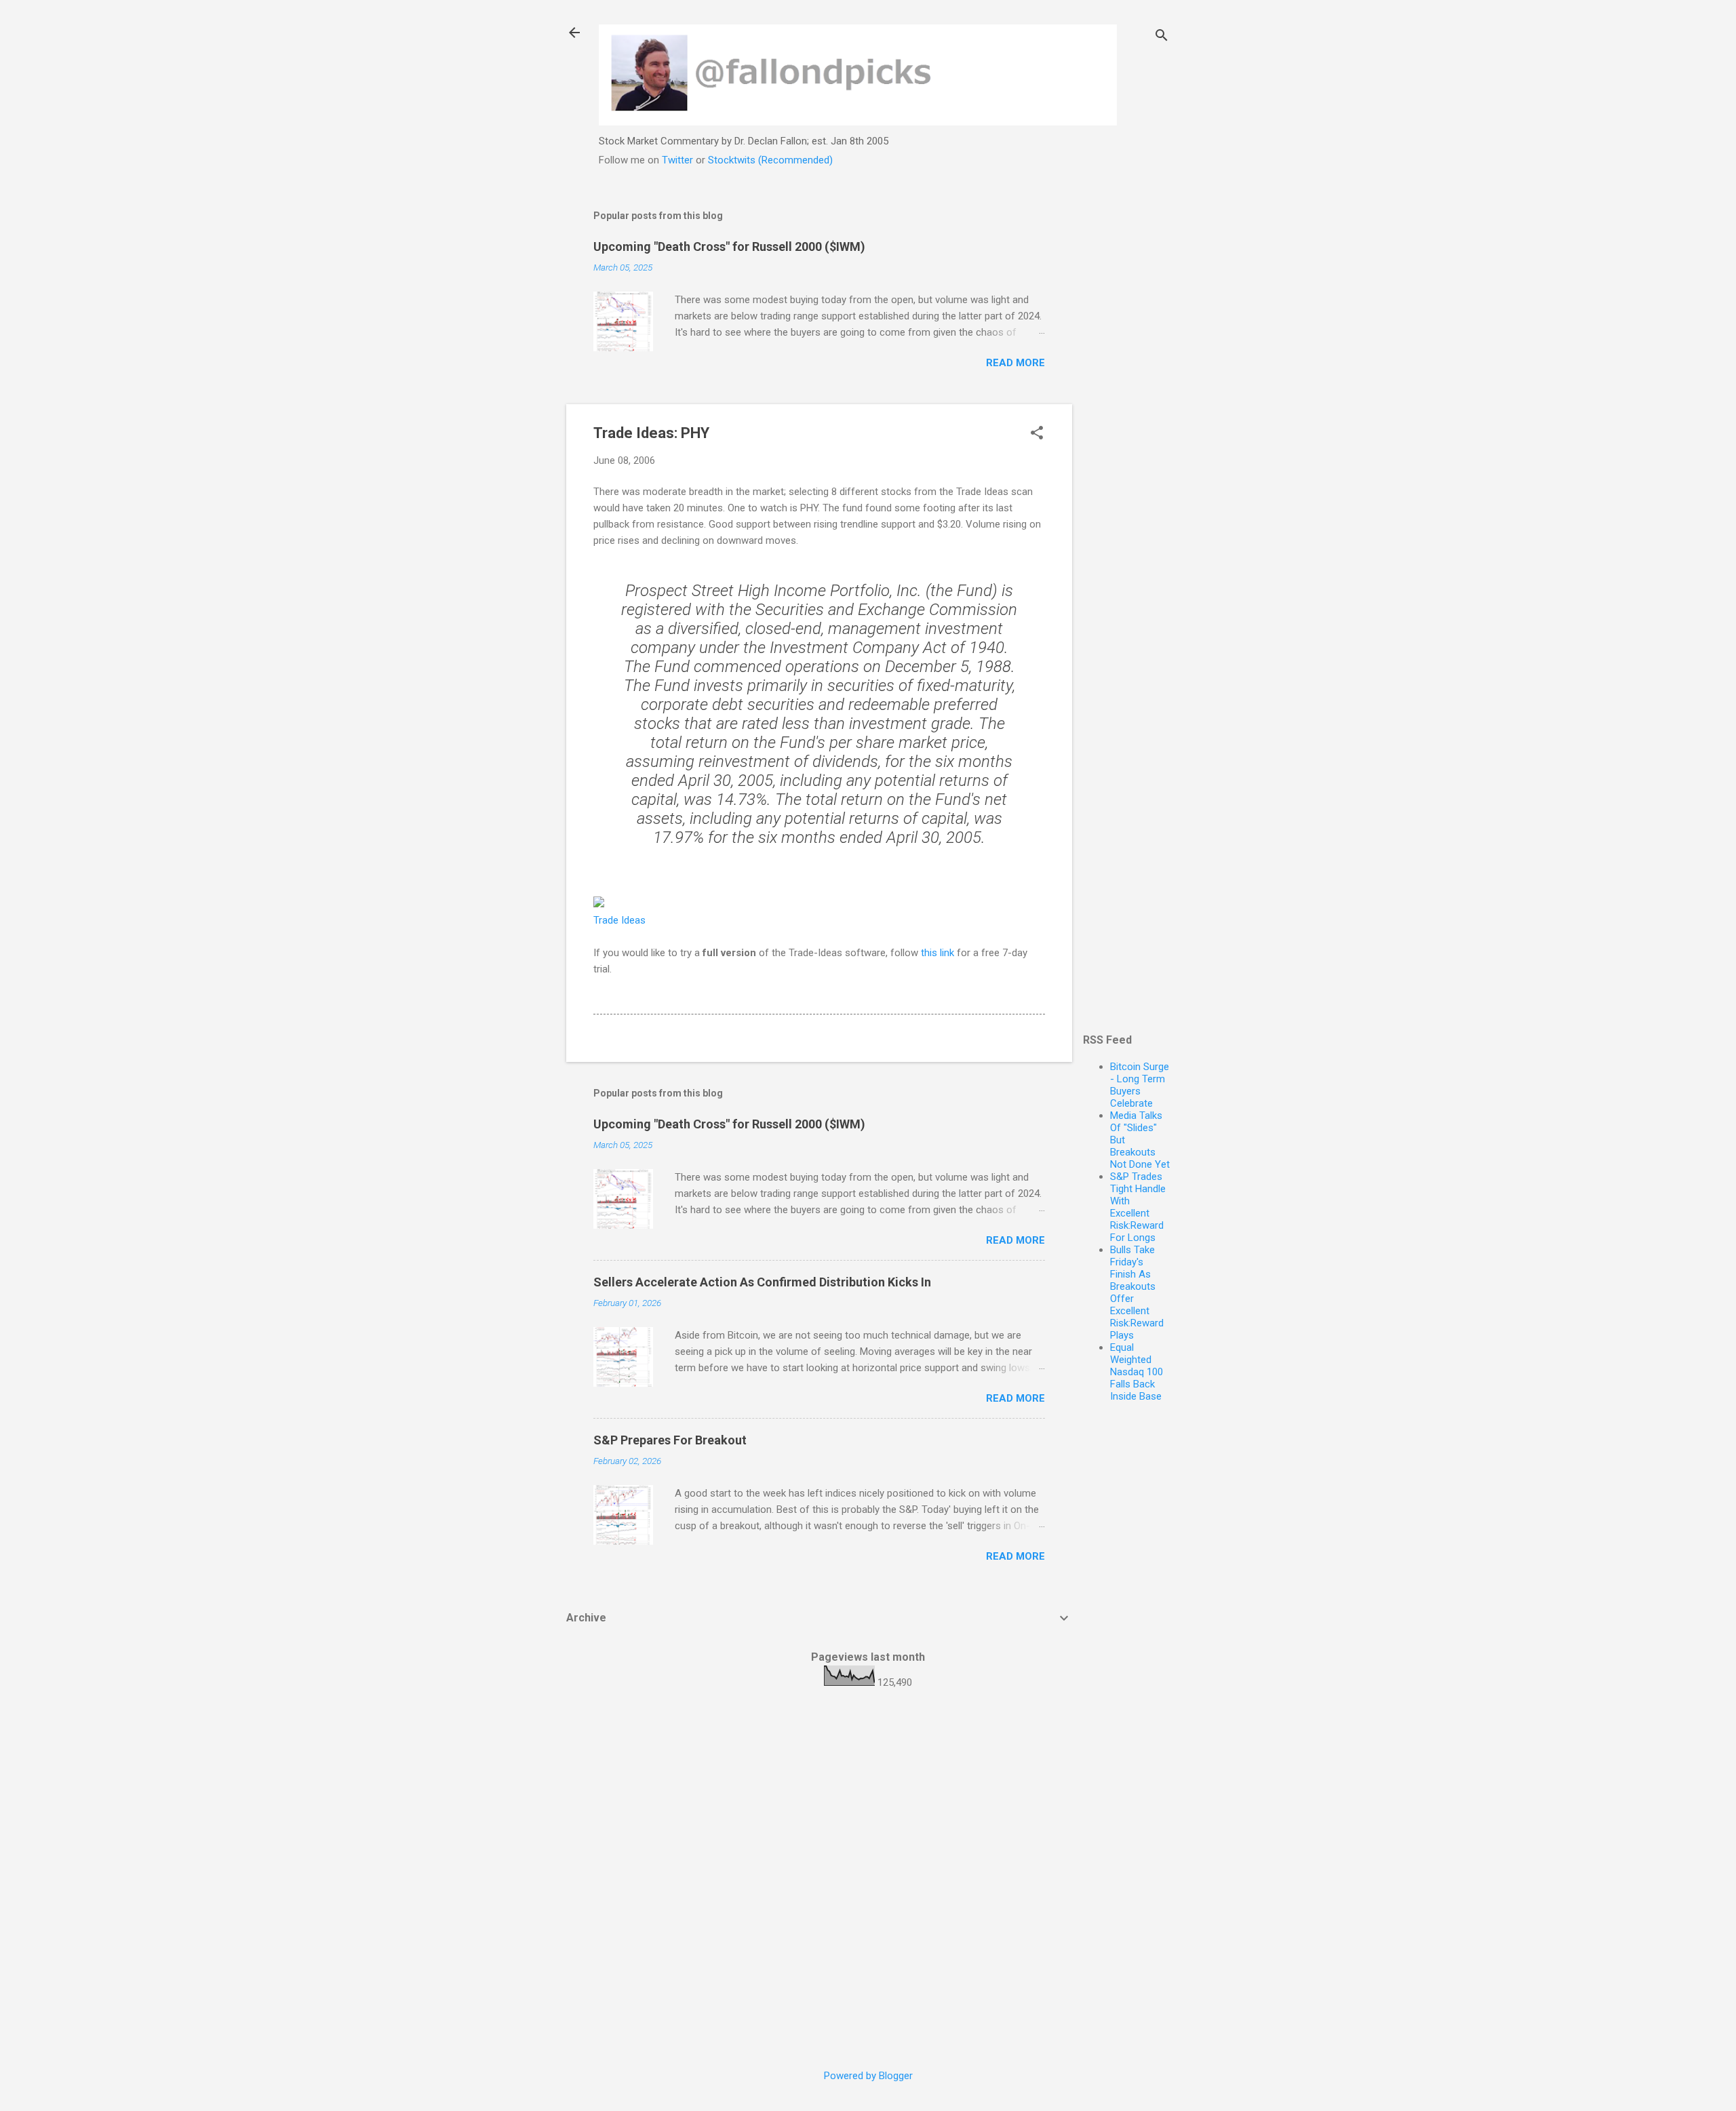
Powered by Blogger (868, 2076)
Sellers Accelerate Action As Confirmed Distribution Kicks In (762, 1282)
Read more (1015, 363)
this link (938, 953)
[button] (1037, 434)
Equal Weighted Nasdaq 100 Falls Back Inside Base (1137, 1372)
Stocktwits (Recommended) (770, 160)
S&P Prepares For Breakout (670, 1440)
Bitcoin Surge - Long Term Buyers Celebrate (1140, 1085)
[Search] (1162, 37)
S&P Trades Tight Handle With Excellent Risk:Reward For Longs (1138, 1207)
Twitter (677, 160)
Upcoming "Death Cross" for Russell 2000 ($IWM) (729, 246)
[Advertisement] (1126, 399)
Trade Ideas (619, 920)
